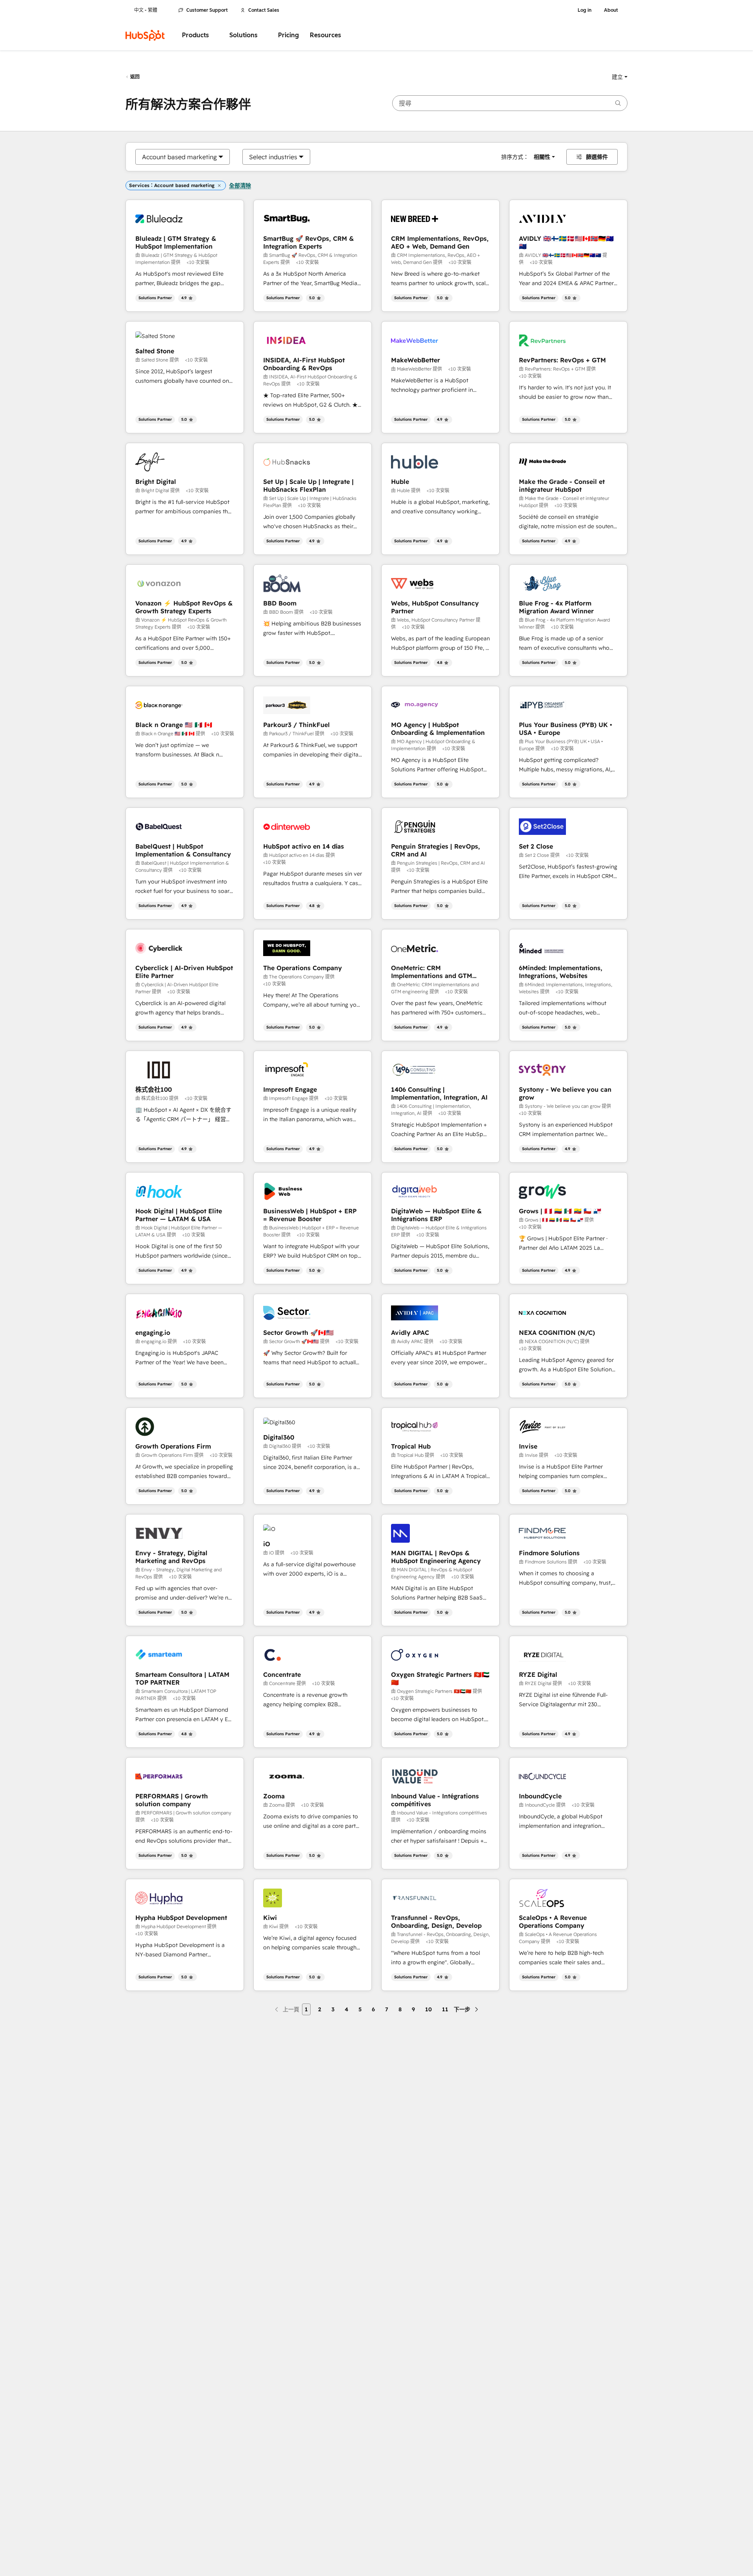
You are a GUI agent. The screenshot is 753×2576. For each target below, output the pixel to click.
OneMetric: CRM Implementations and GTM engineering (432, 972)
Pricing (288, 35)
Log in (585, 10)
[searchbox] (510, 103)
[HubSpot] (145, 35)
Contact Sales (264, 10)
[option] (179, 157)
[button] (620, 77)
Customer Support (207, 10)
